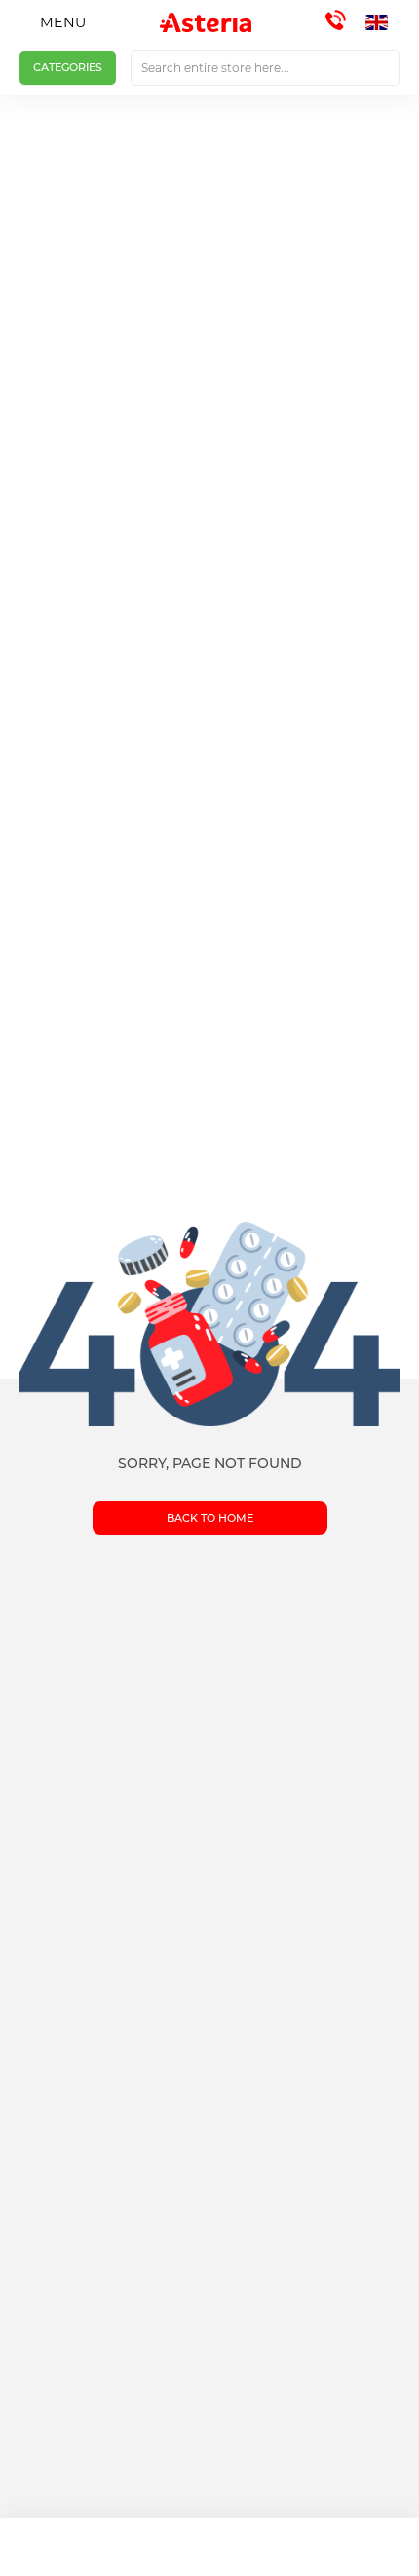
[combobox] (265, 68)
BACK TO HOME (210, 1518)
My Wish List (262, 2547)
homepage (53, 2547)
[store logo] (205, 22)
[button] (382, 22)
